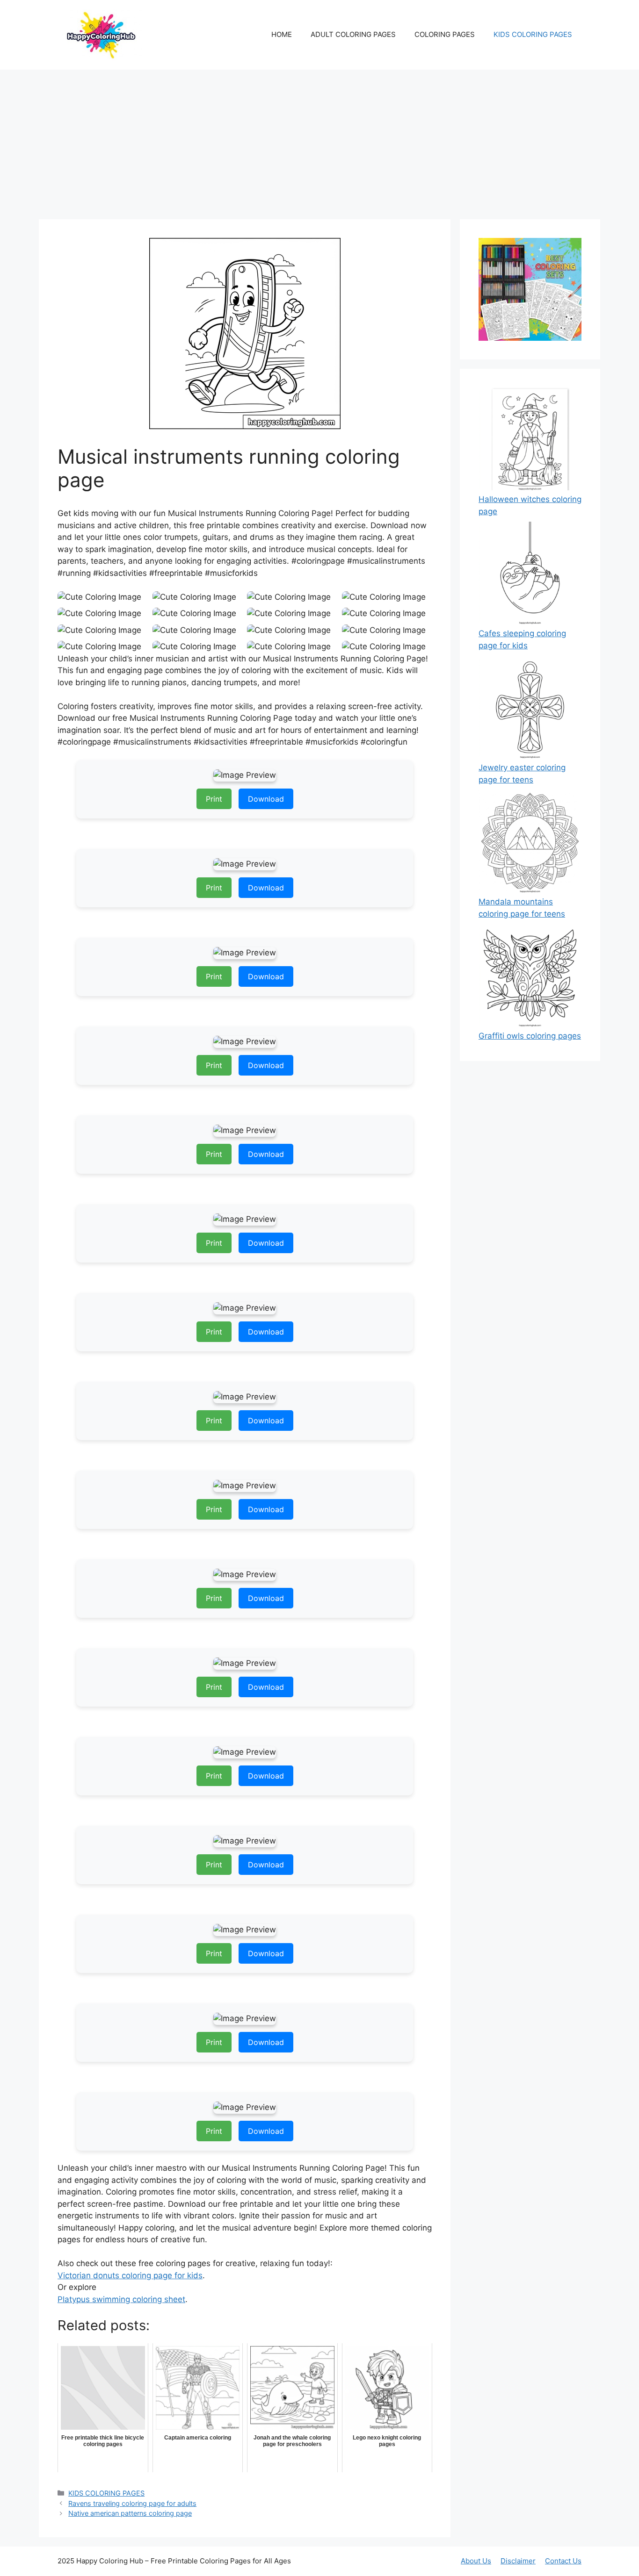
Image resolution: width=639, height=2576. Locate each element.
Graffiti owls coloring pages (530, 1036)
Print (214, 799)
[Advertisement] (319, 140)
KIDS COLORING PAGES (533, 34)
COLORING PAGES (445, 34)
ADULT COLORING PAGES (353, 34)
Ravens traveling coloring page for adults (132, 2503)
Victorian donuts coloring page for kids (130, 2275)
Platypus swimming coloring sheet (121, 2299)
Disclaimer (518, 2561)
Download (266, 799)
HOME (282, 34)
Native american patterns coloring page (130, 2513)
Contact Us (563, 2561)
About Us (476, 2561)
